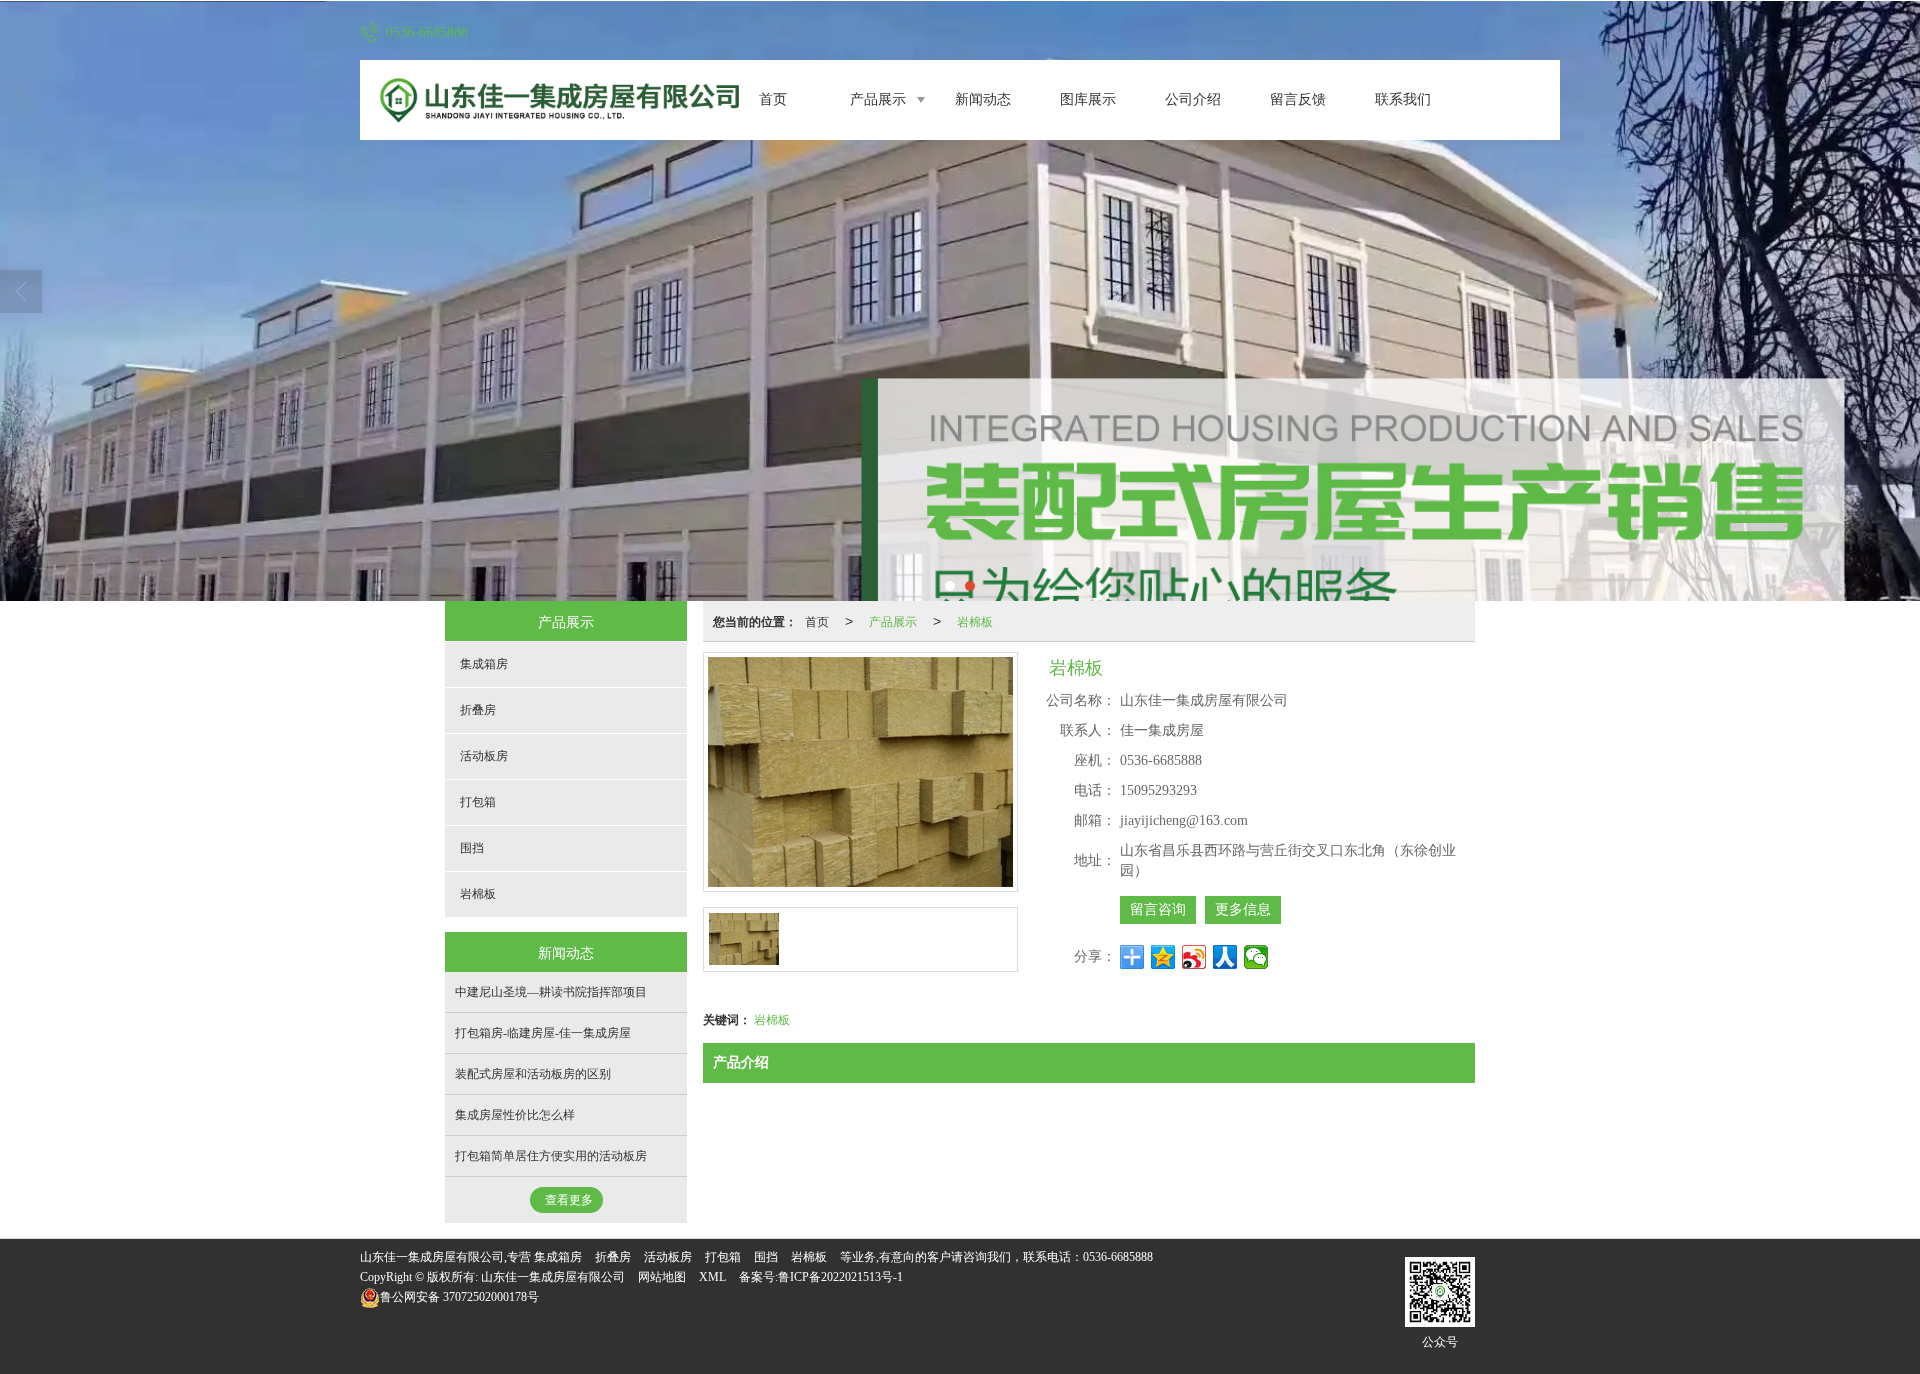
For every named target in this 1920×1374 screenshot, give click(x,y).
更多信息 (1243, 909)
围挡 (472, 848)
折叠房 (478, 710)
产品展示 (878, 99)
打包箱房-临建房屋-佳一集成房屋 (543, 1033)
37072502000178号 (459, 1297)
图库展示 (1088, 99)
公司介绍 (1193, 99)
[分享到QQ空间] (1163, 957)
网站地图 (662, 1277)
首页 (773, 99)
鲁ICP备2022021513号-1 (840, 1277)
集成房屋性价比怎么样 (515, 1115)
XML (712, 1277)
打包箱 (478, 802)
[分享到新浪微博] (1194, 957)
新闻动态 (983, 99)
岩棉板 (975, 620)
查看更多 (569, 1200)
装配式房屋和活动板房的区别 (533, 1074)
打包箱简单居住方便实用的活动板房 (551, 1156)
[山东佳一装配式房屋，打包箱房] (960, 301)
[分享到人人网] (1225, 957)
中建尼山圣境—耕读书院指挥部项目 (551, 992)
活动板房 (484, 756)
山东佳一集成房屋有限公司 (553, 1277)
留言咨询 (1158, 909)
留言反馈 (1298, 99)
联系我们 (1403, 99)
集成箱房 (484, 664)
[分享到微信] (1256, 957)
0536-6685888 (1118, 1257)
